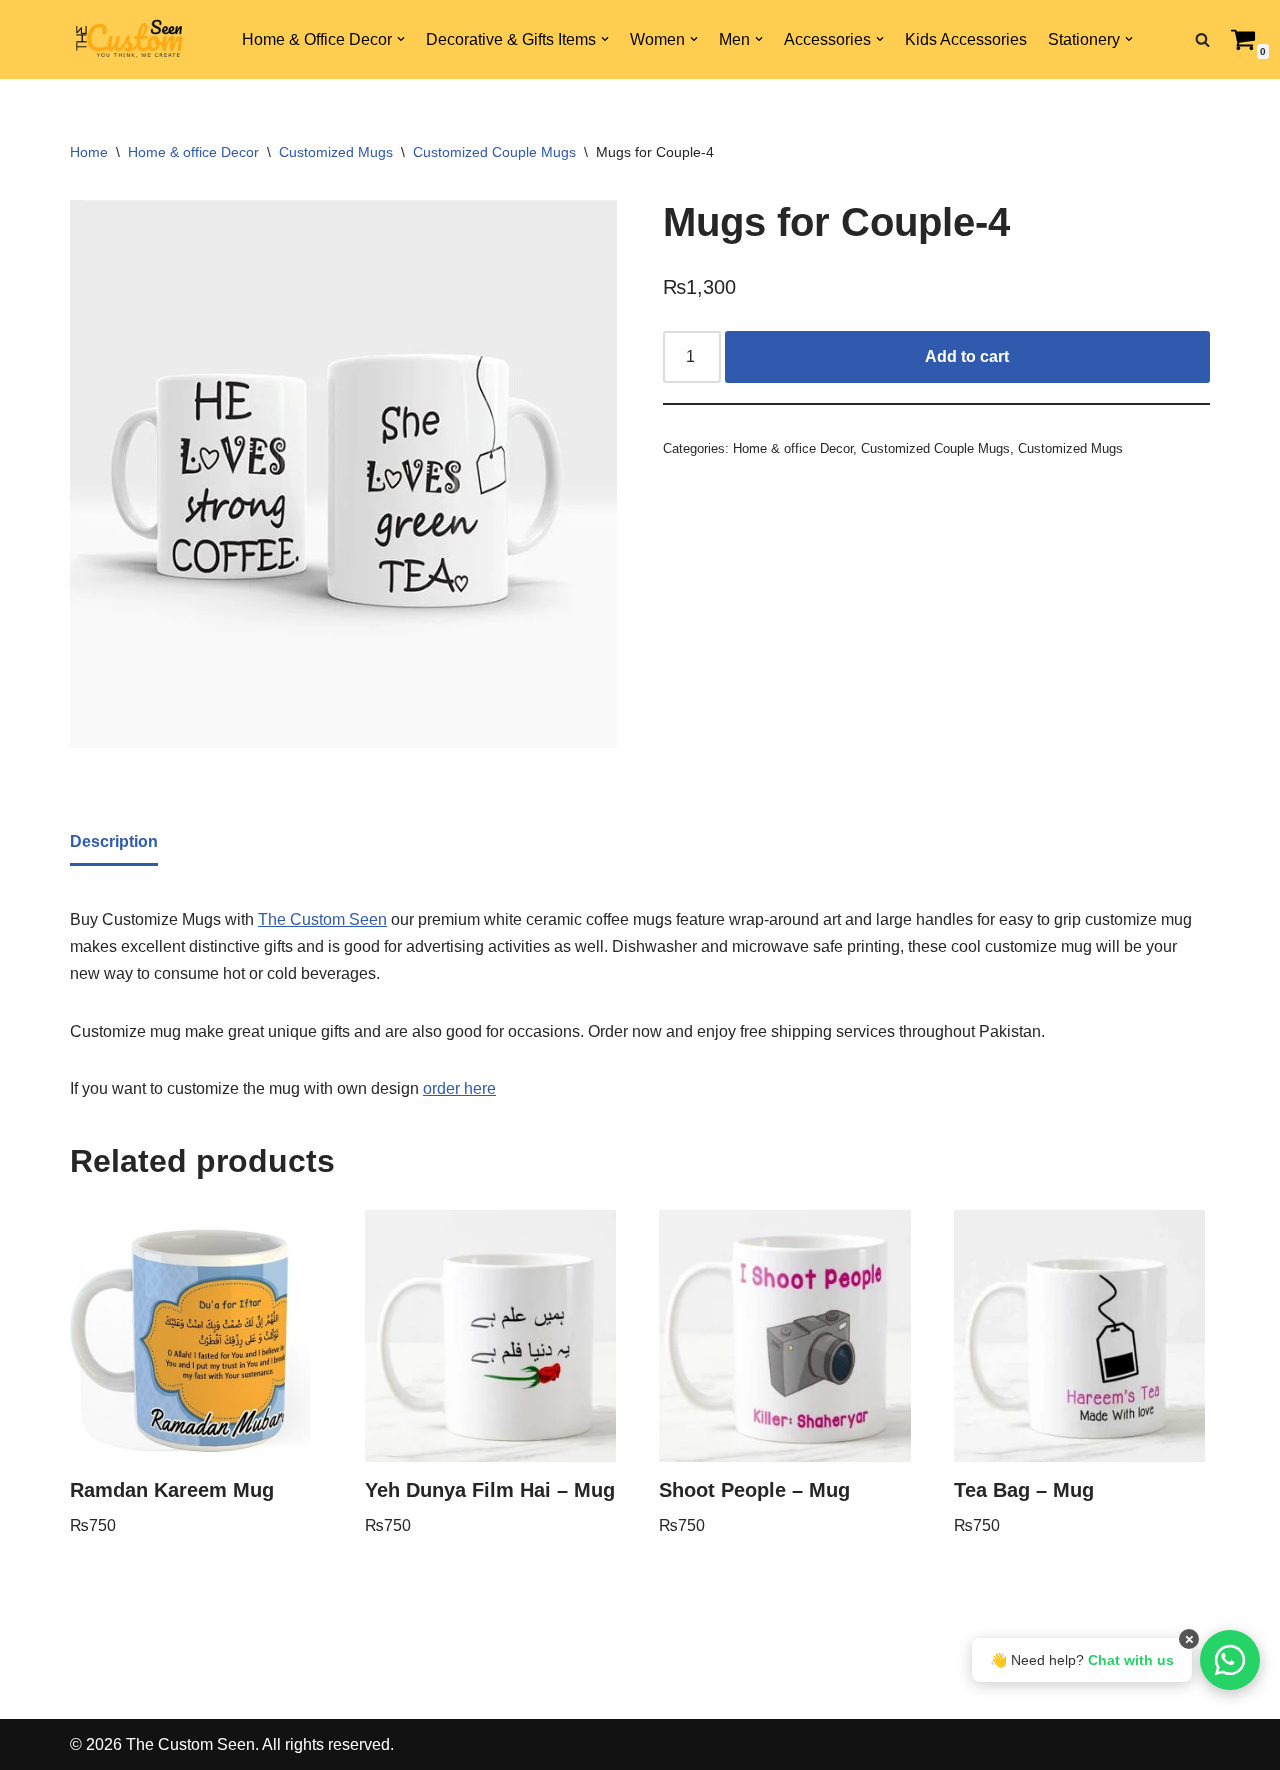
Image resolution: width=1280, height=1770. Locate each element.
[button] (401, 39)
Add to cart (967, 356)
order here (459, 1088)
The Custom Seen (322, 919)
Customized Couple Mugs (494, 152)
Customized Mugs (336, 152)
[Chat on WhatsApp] (1230, 1660)
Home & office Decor (193, 152)
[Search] (1202, 39)
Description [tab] (114, 841)
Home (89, 152)
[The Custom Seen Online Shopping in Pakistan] (130, 40)
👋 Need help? (1082, 1660)
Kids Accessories (966, 39)
